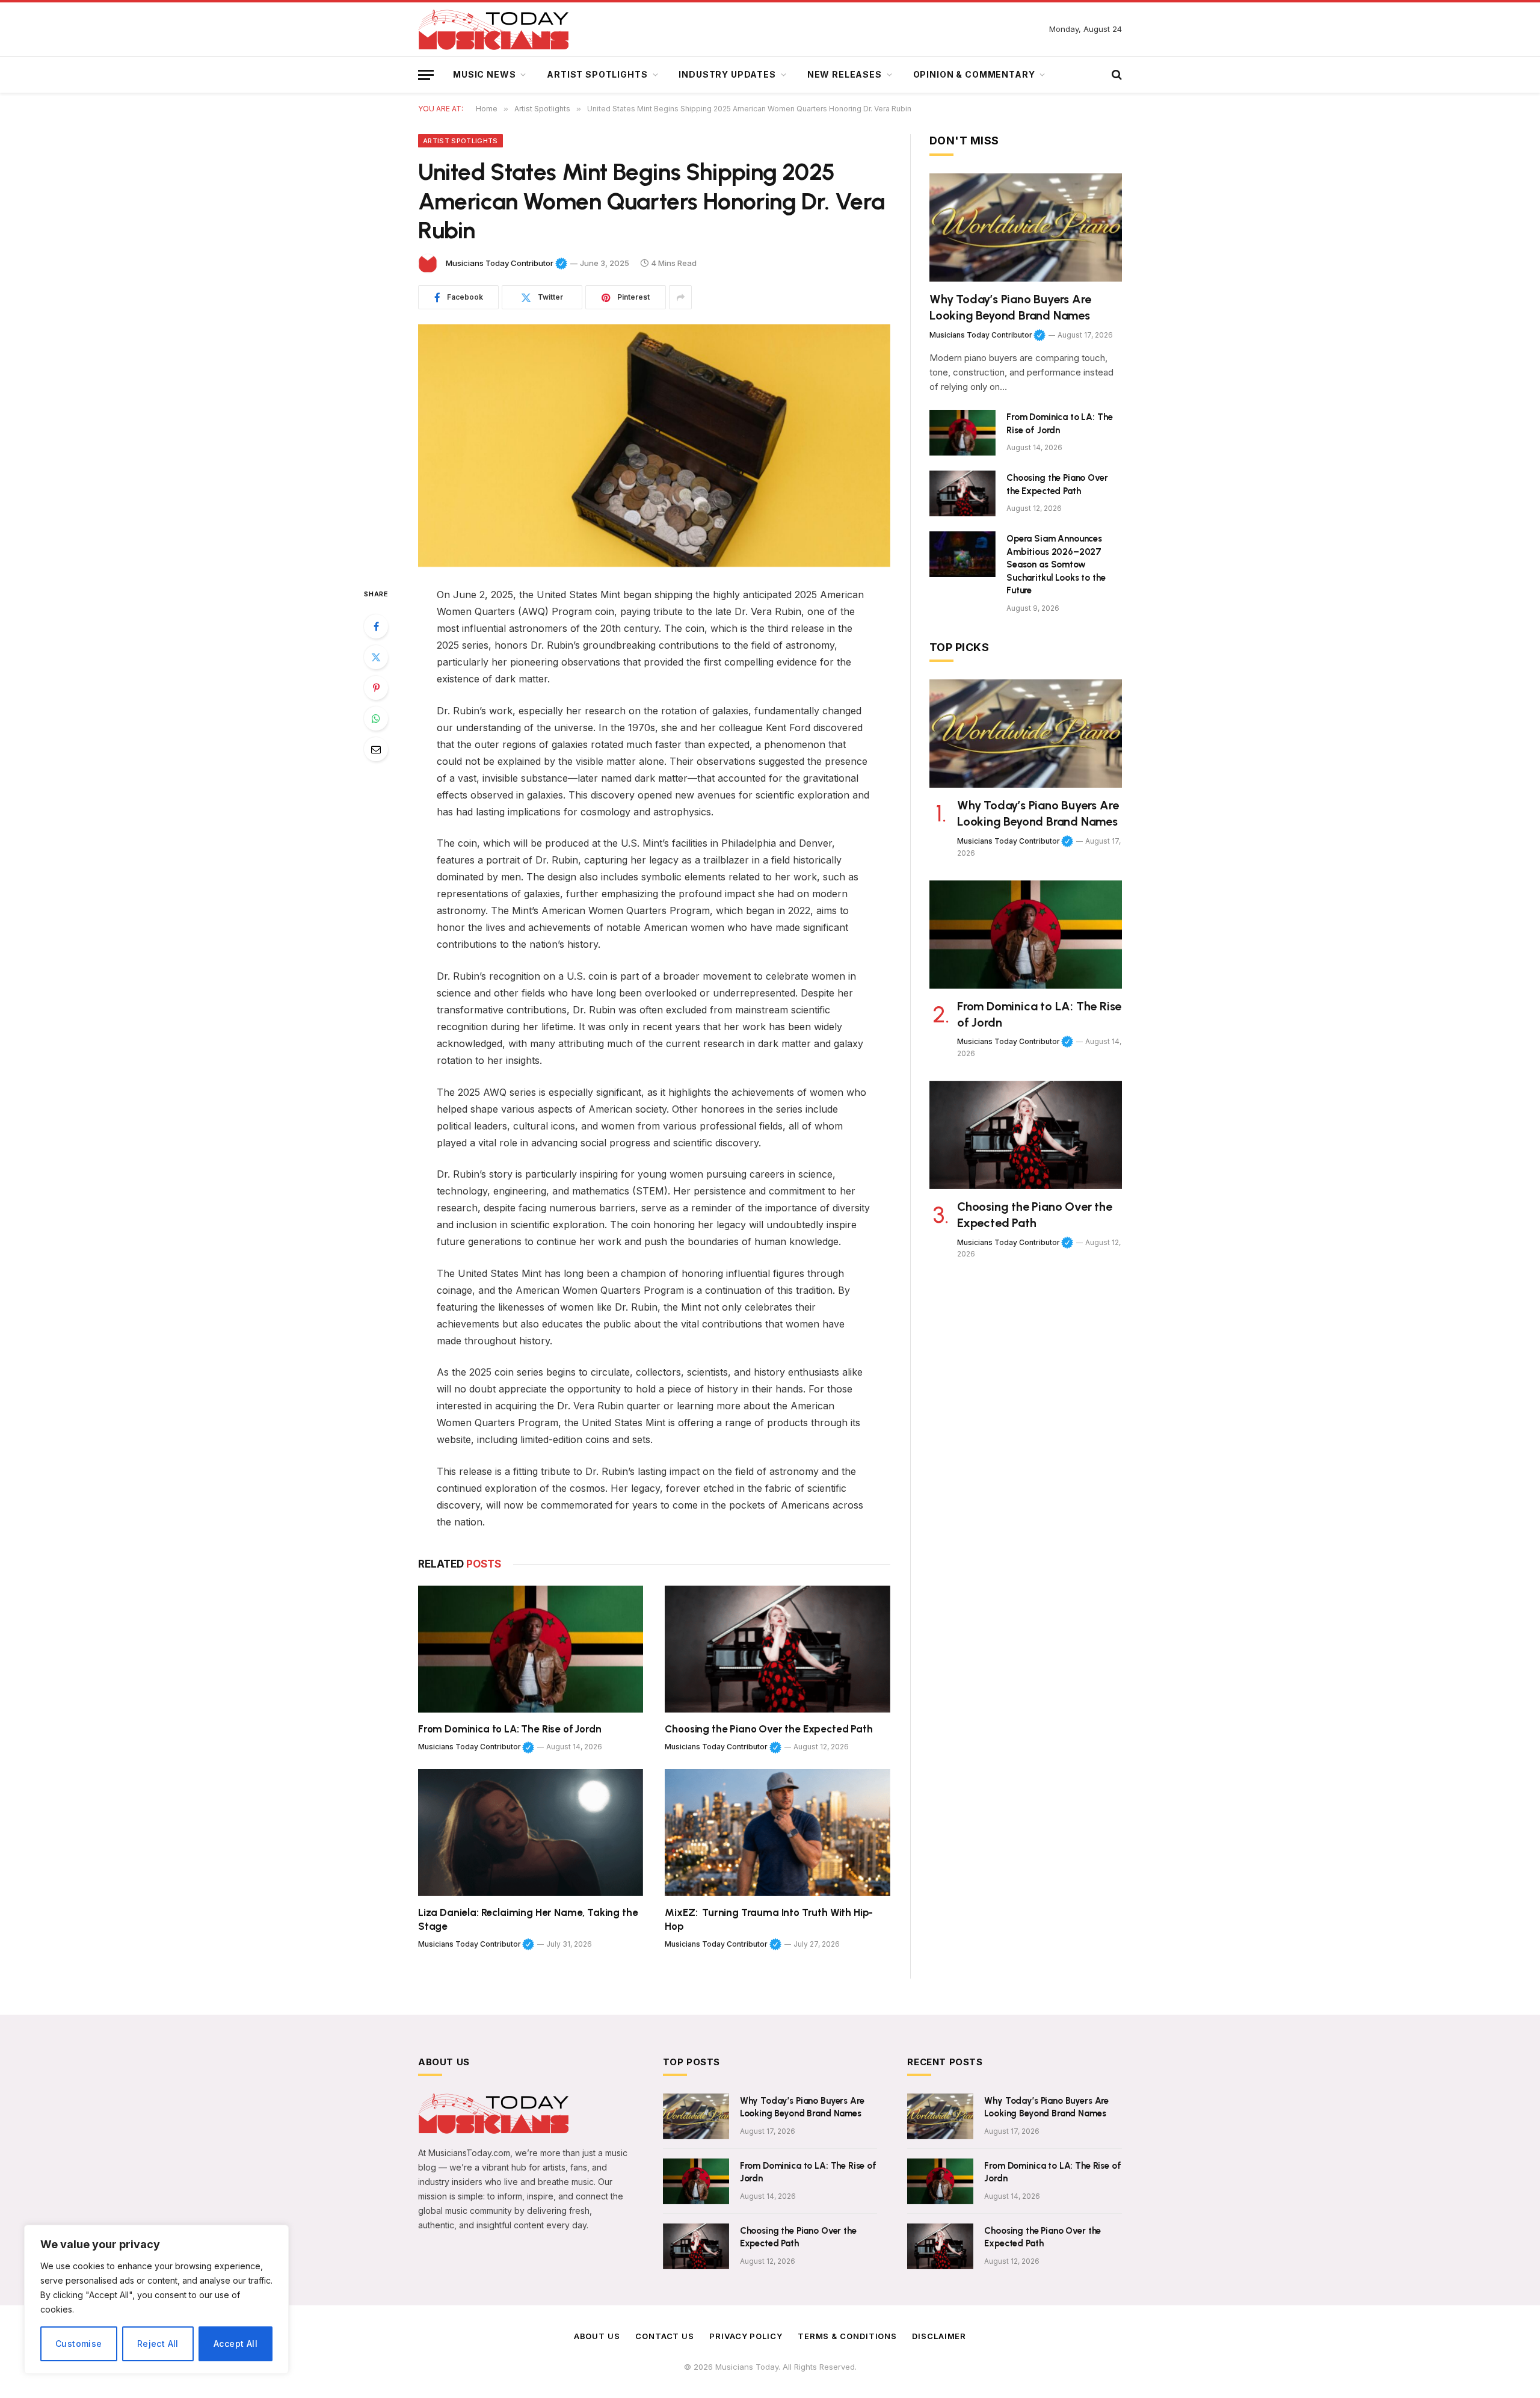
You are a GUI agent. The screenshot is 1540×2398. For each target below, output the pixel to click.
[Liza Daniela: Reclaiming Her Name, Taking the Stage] (531, 1833)
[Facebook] (376, 626)
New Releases (845, 74)
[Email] (376, 749)
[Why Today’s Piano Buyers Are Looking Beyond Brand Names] (1026, 227)
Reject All (158, 2344)
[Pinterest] (376, 688)
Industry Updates (727, 74)
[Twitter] (376, 657)
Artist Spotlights (597, 74)
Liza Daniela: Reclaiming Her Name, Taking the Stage (528, 1919)
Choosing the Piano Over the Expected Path (768, 1729)
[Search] (1116, 75)
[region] (156, 2299)
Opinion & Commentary (974, 74)
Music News (484, 74)
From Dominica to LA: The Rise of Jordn (510, 1729)
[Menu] (426, 75)
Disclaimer (939, 2336)
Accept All (236, 2344)
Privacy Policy (746, 2336)
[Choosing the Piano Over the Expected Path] (778, 1649)
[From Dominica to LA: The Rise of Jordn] (531, 1649)
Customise (79, 2344)
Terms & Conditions (847, 2336)
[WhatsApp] (376, 718)
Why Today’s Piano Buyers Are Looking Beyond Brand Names (1010, 307)
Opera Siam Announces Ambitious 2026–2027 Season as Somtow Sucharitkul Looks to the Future (1056, 564)
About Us (597, 2336)
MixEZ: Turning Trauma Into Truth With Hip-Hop (769, 1919)
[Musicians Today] (493, 30)
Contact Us (665, 2336)
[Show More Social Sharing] (680, 297)
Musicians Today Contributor (507, 263)
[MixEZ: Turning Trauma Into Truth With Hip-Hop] (778, 1833)
